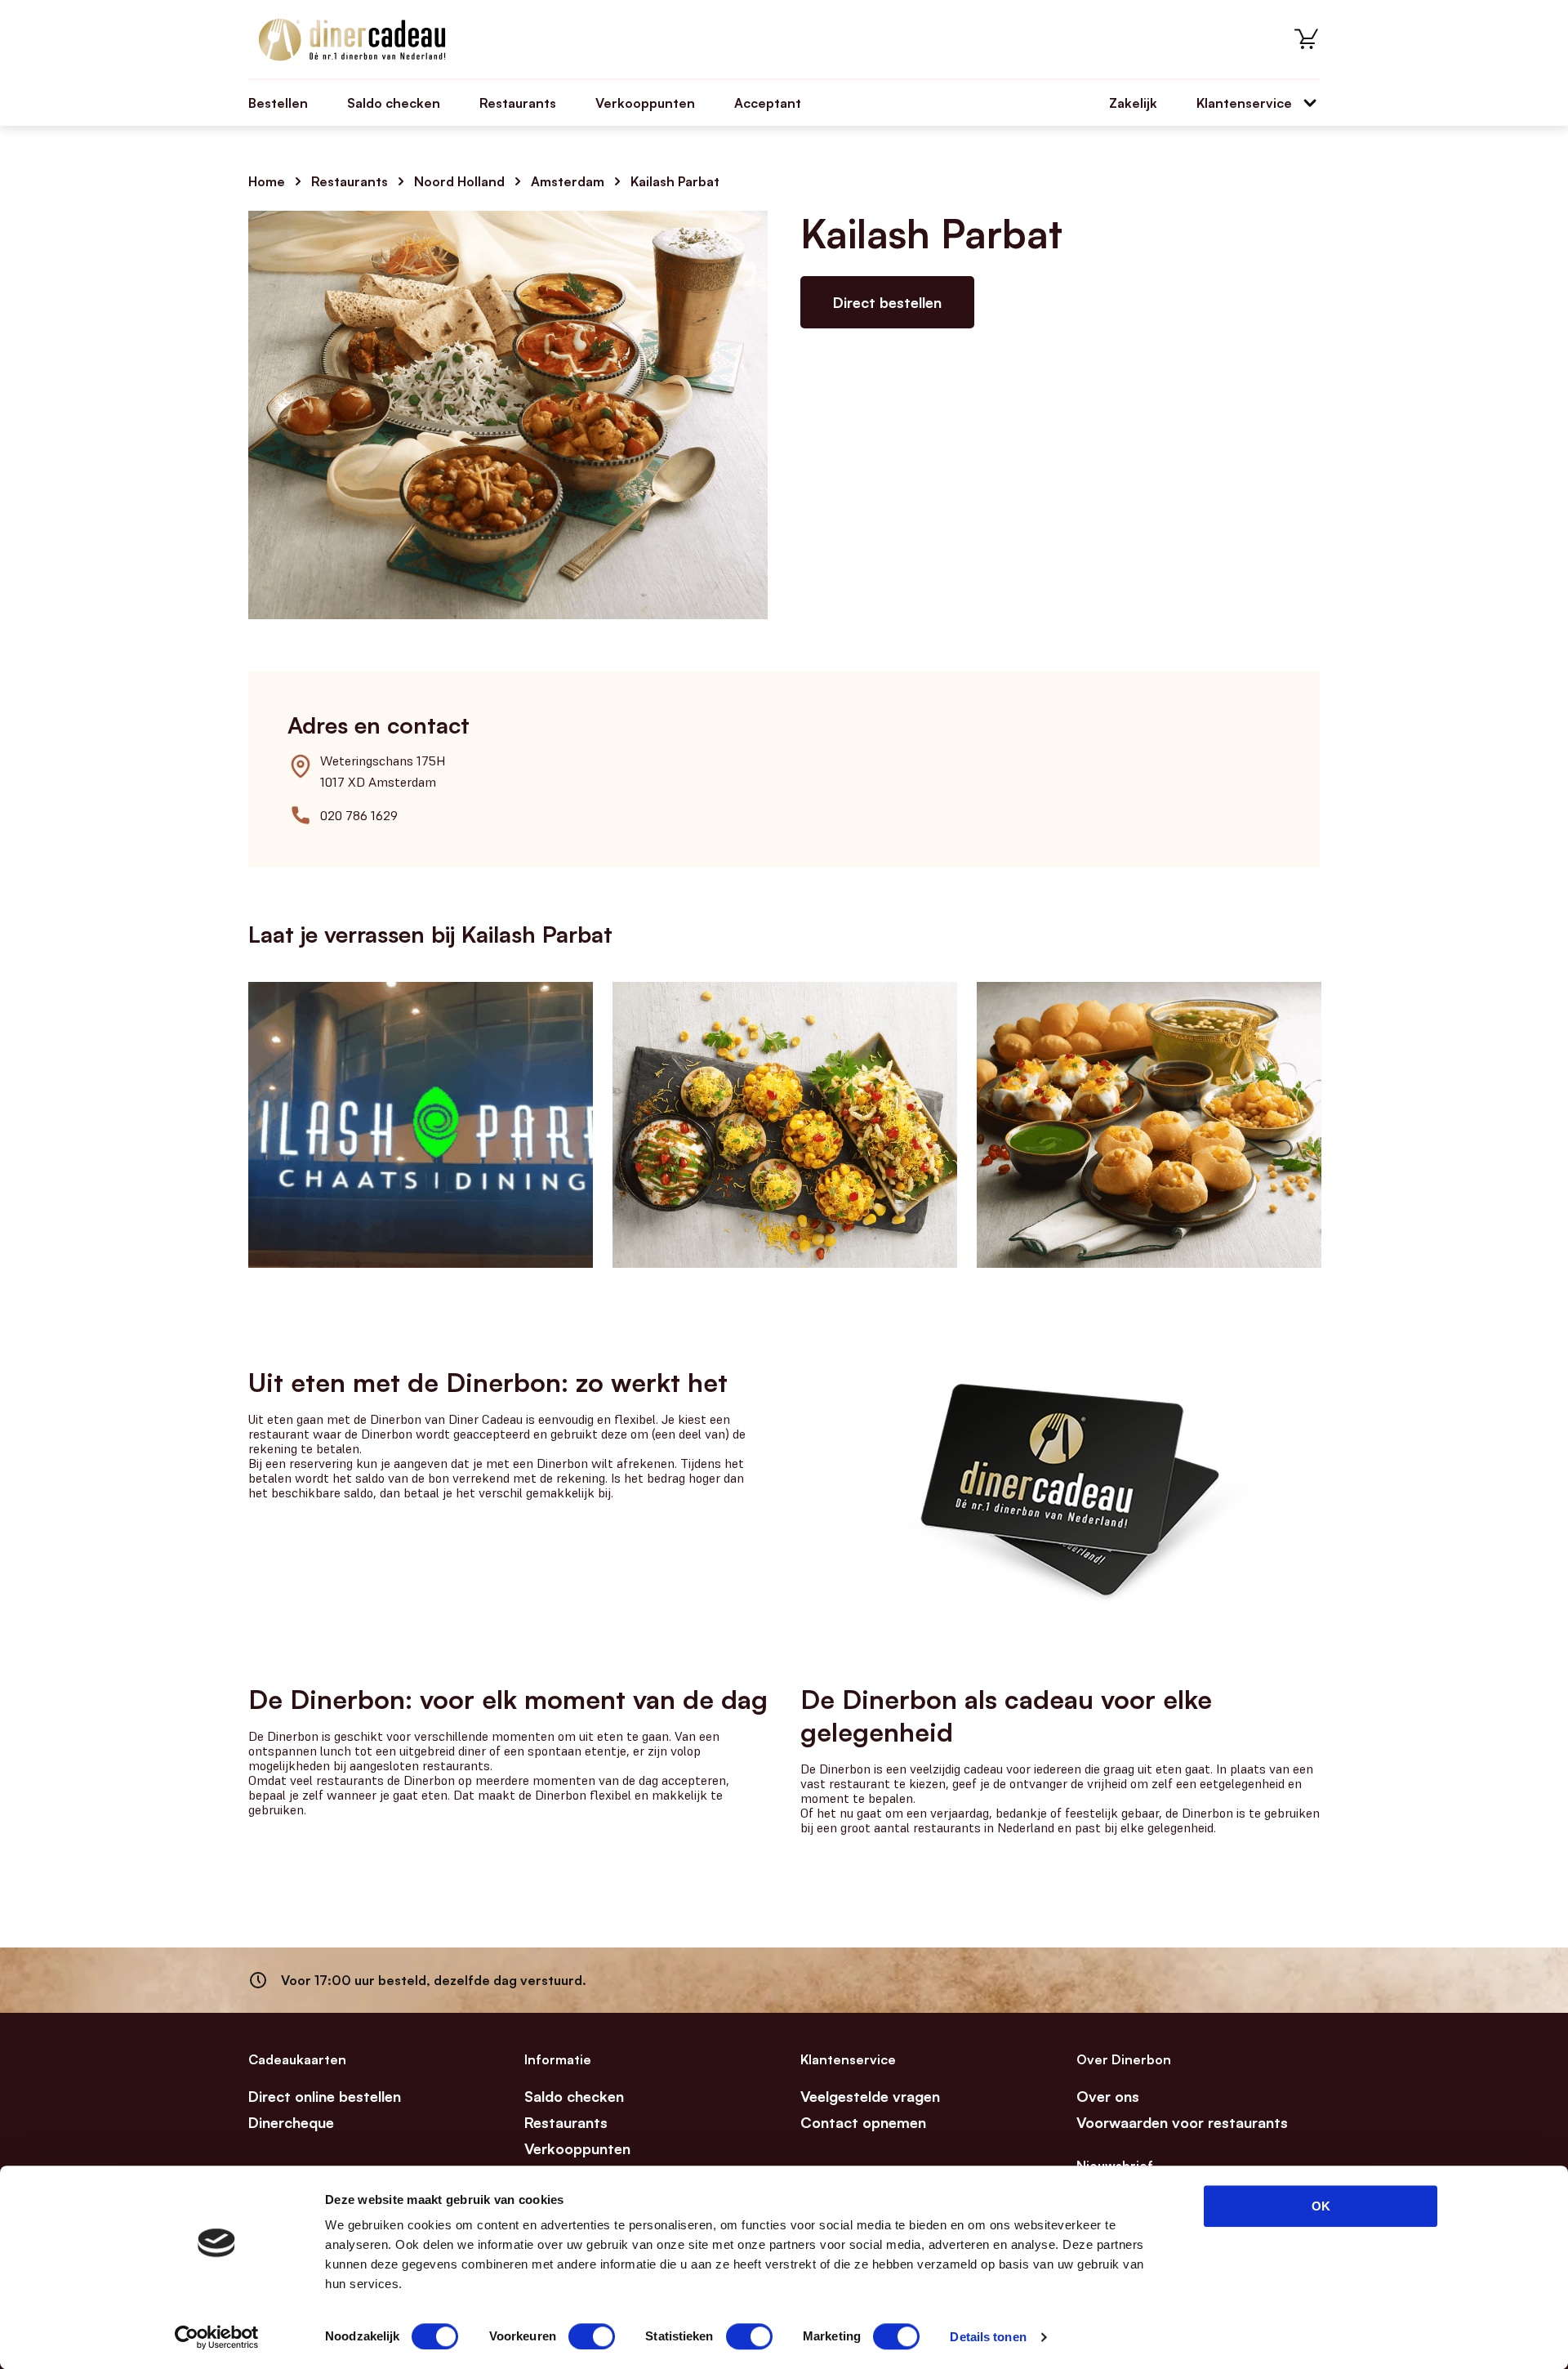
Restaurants (518, 103)
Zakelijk (1133, 103)
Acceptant (768, 103)
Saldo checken (394, 103)
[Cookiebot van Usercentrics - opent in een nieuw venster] (217, 2337)
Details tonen (988, 2337)
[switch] (592, 2336)
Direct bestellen (887, 302)
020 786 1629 (359, 815)
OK (1321, 2206)
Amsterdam (568, 181)
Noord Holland (459, 181)
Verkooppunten (645, 103)
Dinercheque (291, 2122)
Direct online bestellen (325, 2096)
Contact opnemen (863, 2122)
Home (267, 181)
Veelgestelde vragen (870, 2096)
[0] (1307, 39)
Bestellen (278, 103)
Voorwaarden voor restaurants (1182, 2122)
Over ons (1108, 2096)
